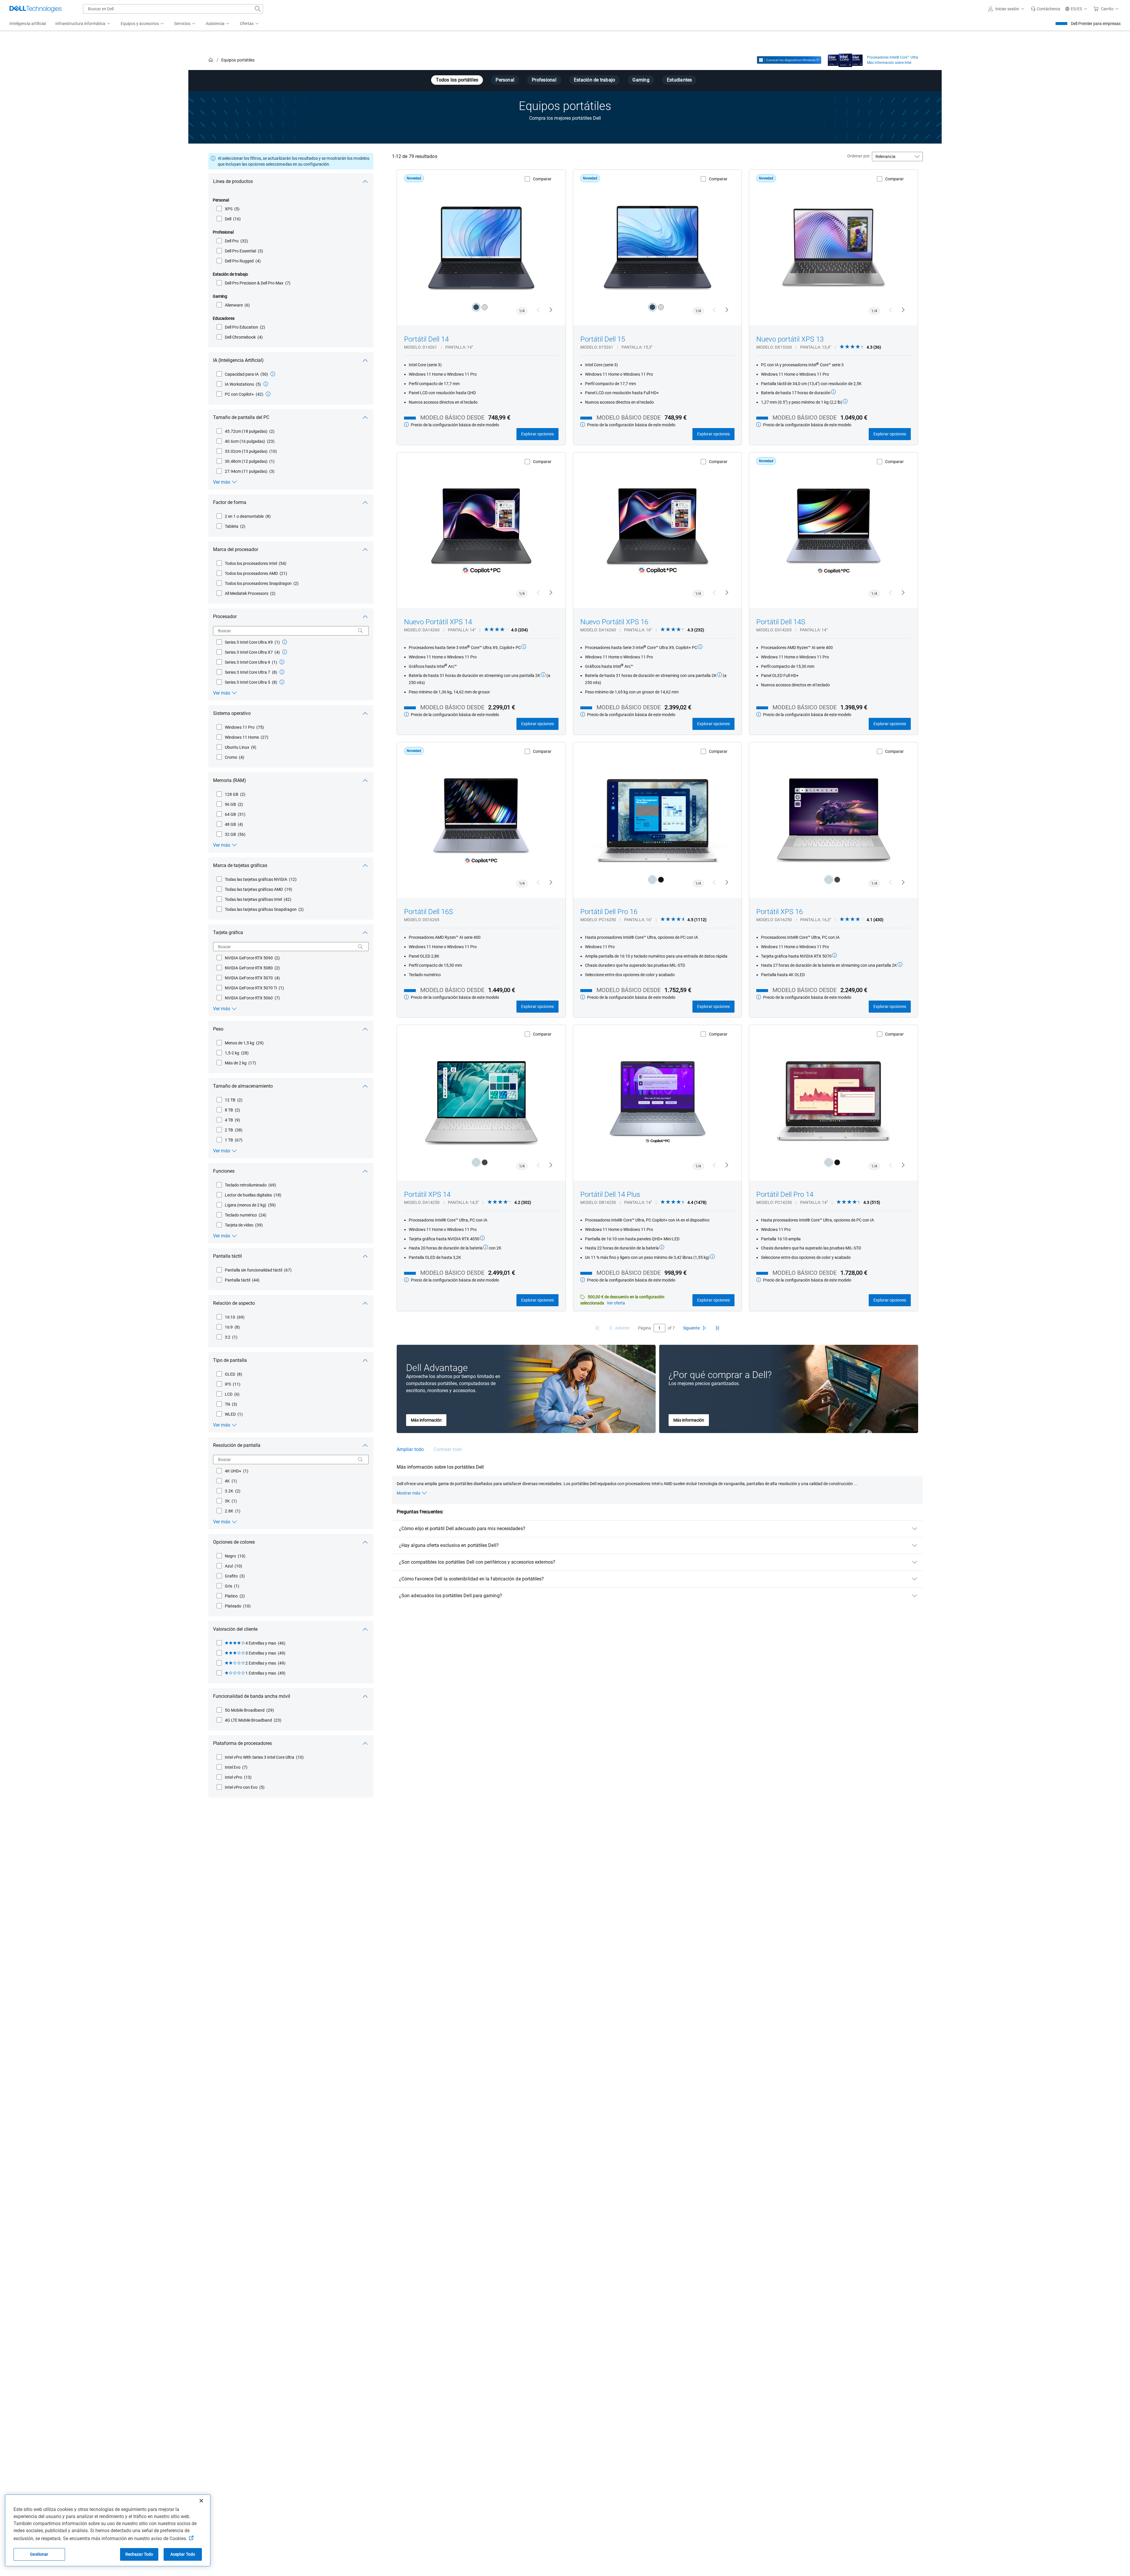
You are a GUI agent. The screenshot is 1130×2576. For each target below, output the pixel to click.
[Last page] (717, 1328)
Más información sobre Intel (889, 63)
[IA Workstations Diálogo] (266, 384)
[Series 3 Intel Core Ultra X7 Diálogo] (285, 652)
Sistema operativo (232, 713)
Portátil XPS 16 (780, 912)
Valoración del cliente (235, 1629)
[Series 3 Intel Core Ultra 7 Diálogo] (282, 672)
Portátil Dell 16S (428, 912)
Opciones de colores (234, 1542)
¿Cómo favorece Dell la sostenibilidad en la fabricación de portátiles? (472, 1579)
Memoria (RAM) (230, 780)
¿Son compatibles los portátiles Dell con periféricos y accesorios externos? (477, 1562)
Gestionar (39, 2554)
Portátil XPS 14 (427, 1194)
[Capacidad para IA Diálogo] (273, 374)
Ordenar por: (859, 156)
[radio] (476, 307)
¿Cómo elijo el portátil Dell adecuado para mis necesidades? (462, 1529)
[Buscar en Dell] (258, 9)
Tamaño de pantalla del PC (241, 417)
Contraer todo (448, 1449)
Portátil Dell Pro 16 (609, 912)
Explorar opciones (537, 434)
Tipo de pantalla (230, 1360)
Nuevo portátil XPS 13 (790, 339)
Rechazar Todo (139, 2554)
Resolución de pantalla (237, 1445)
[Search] (360, 631)
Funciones (224, 1171)
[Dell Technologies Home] (36, 9)
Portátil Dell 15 (603, 339)
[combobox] (173, 9)
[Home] (211, 60)
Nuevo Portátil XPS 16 (614, 622)
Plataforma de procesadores (242, 1743)
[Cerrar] (201, 2501)
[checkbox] (228, 209)
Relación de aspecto (234, 1303)
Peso (218, 1029)
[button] (1007, 9)
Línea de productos (233, 181)
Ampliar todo (410, 1449)
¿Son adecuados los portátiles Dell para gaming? (451, 1596)
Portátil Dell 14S (781, 622)
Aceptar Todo (183, 2554)
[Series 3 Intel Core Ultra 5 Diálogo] (282, 682)
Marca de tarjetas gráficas (240, 865)
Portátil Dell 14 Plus (610, 1194)
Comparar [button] (542, 179)
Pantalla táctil (227, 1256)
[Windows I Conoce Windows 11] (789, 60)
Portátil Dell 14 (426, 339)
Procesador (225, 616)
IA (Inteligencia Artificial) (238, 360)
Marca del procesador (236, 549)
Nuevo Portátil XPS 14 (438, 622)
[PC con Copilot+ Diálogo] (268, 394)
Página (644, 1328)
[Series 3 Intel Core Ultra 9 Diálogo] (282, 662)
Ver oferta (616, 1303)
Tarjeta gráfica (228, 932)
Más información (426, 1420)
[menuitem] (83, 24)
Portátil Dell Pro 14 (785, 1194)
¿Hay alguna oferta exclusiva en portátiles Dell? (449, 1545)
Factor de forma (230, 502)
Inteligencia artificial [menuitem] (28, 24)
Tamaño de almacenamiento (243, 1086)
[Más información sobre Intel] (845, 59)
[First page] (597, 1328)
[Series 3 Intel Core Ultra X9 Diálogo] (285, 642)
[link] (1046, 9)
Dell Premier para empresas (1096, 24)
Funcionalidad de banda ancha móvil (252, 1696)
